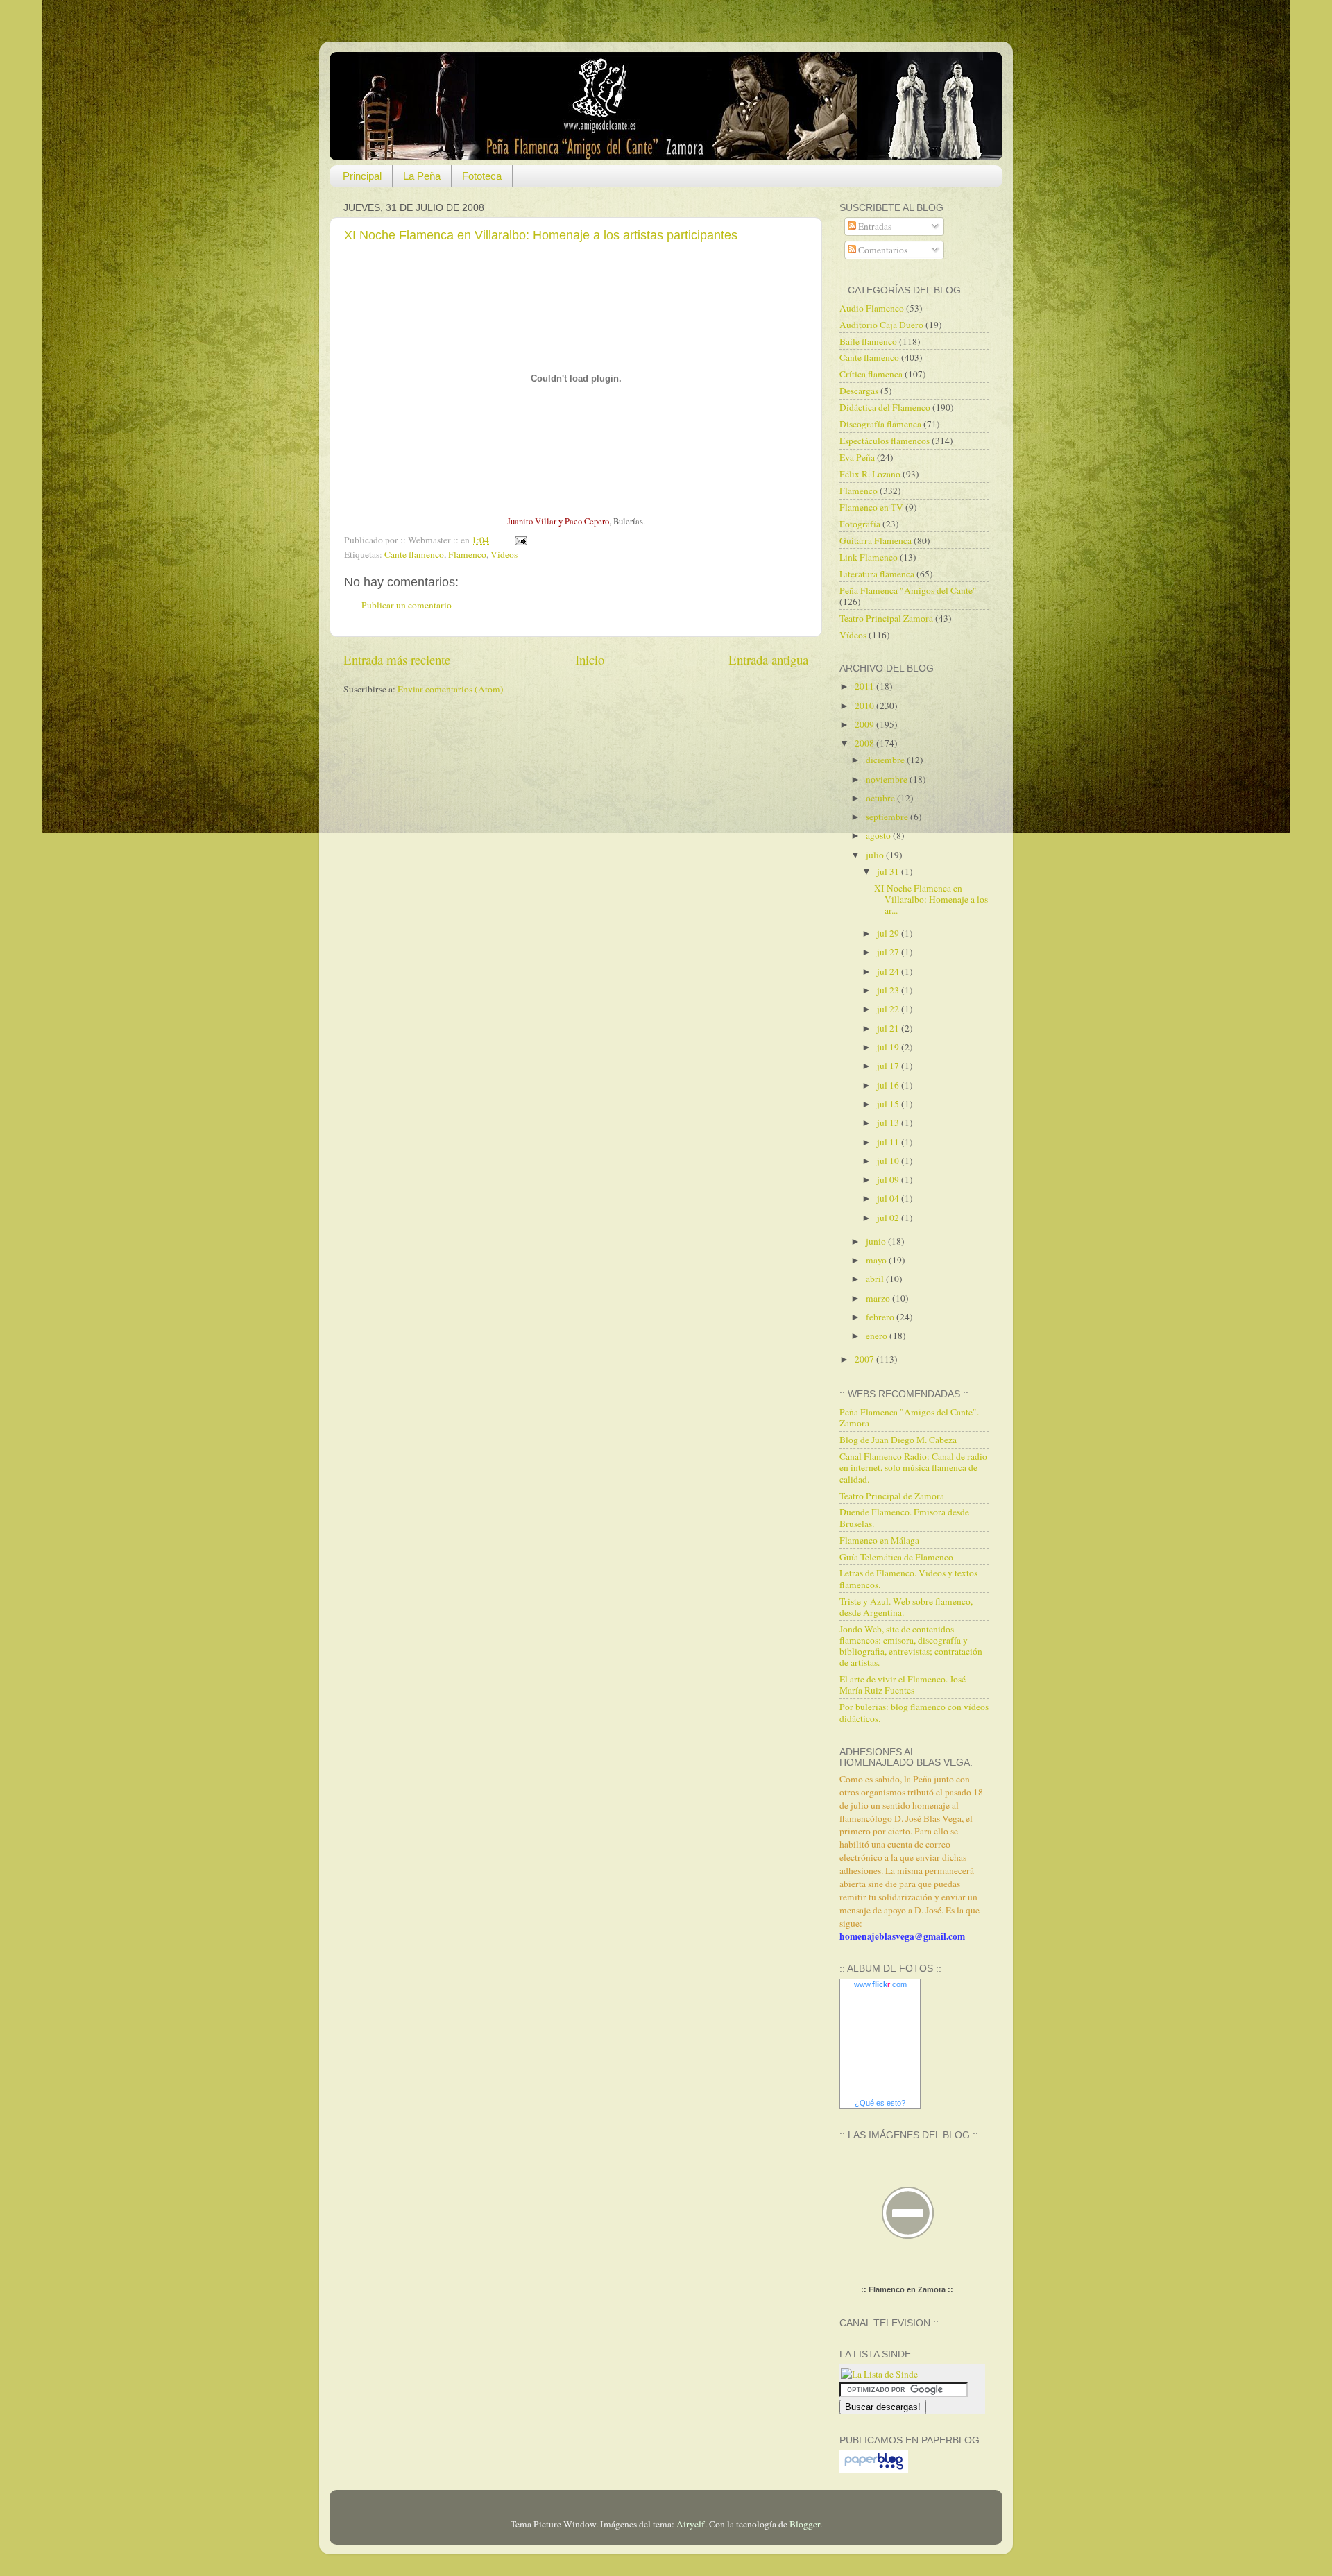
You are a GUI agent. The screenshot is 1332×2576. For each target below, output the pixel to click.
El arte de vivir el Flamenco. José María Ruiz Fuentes (903, 1684)
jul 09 (889, 1179)
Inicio (590, 659)
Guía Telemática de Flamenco (896, 1557)
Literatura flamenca (877, 574)
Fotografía (860, 524)
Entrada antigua (768, 659)
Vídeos (504, 554)
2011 (865, 686)
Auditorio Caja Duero (881, 325)
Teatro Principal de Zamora (892, 1496)
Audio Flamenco (872, 308)
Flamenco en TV (871, 507)
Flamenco (467, 554)
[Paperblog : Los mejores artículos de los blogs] (874, 2469)
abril (876, 1279)
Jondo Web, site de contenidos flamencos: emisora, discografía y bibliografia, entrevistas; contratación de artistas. (911, 1646)
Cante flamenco (414, 554)
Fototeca (482, 176)
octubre (881, 798)
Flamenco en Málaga (879, 1540)
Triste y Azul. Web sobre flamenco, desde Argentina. (906, 1607)
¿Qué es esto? (880, 2103)
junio (877, 1241)
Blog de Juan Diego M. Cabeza (898, 1440)
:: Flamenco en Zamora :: (907, 2289)
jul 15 (889, 1104)
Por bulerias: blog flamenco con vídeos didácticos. (914, 1712)
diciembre (886, 760)
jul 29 (889, 933)
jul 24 (889, 971)
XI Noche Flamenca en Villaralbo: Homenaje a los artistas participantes (541, 235)
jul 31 (889, 871)
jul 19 (889, 1047)
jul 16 (889, 1085)
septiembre (888, 817)
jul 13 (889, 1123)
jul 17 (889, 1066)
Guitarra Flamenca (876, 540)
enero (878, 1336)
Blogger (805, 2524)
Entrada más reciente (397, 659)
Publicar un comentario (407, 605)
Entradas (874, 226)
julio (876, 855)
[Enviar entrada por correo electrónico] (519, 540)
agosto (879, 835)
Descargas (859, 391)
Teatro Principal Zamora (886, 618)
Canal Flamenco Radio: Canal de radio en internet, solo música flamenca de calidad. (913, 1467)
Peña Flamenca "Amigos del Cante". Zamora (909, 1417)
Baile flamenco (868, 341)
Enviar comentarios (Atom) (451, 689)
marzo (879, 1298)
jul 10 (889, 1161)
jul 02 (889, 1218)
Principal (362, 176)
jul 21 (889, 1028)
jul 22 (889, 1009)
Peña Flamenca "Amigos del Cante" (908, 590)
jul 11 (889, 1142)
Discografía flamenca (880, 424)
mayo (877, 1260)
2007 (865, 1359)
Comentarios (882, 250)
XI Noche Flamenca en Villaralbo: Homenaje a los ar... (931, 899)
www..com (880, 1984)
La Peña (422, 176)
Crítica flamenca (871, 374)
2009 (865, 724)
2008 (865, 743)
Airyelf (691, 2524)
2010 (865, 706)
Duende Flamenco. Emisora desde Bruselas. (904, 1517)
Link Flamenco (869, 557)
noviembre (888, 779)
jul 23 (889, 990)
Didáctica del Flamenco (885, 407)
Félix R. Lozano (870, 474)
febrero (881, 1317)
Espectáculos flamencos (885, 441)
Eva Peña (857, 457)
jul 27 (889, 952)
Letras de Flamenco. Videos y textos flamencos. (908, 1578)
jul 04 (889, 1198)
